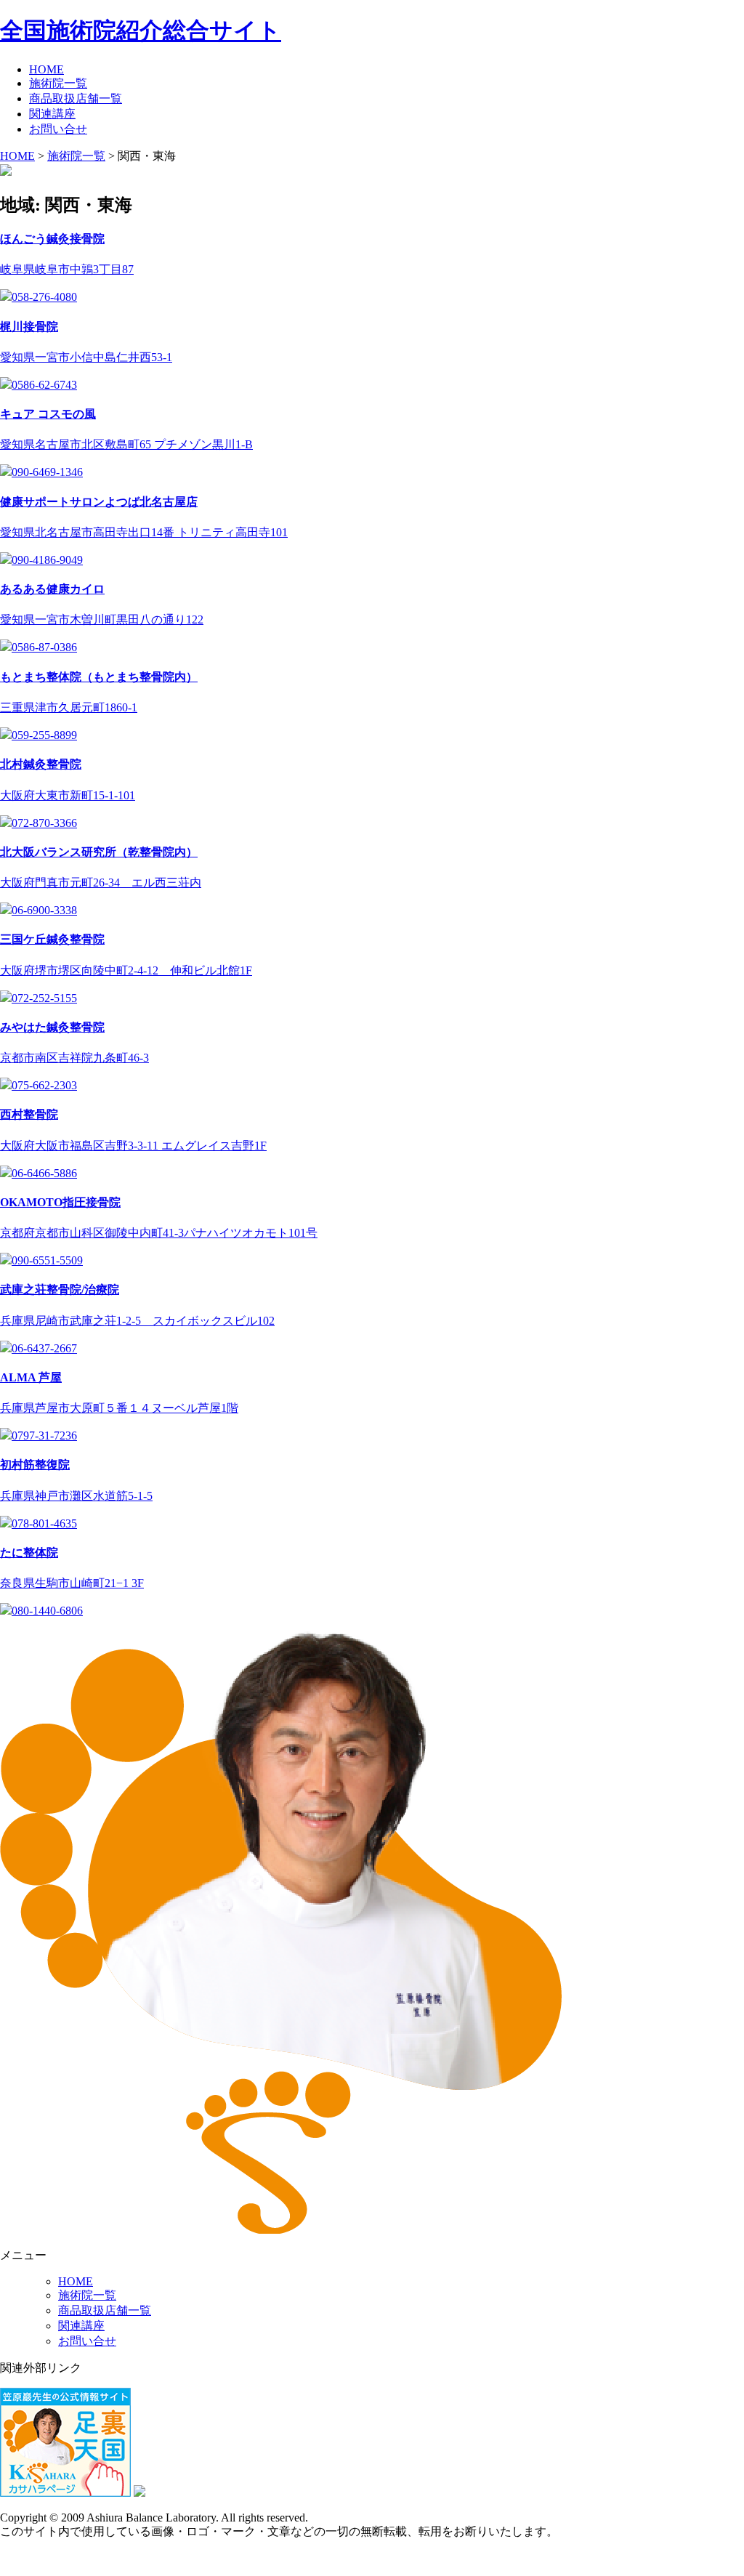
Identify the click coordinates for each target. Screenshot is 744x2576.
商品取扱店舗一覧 (76, 98)
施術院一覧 (58, 83)
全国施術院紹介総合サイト (141, 31)
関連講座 (52, 114)
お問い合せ (58, 129)
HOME (46, 69)
